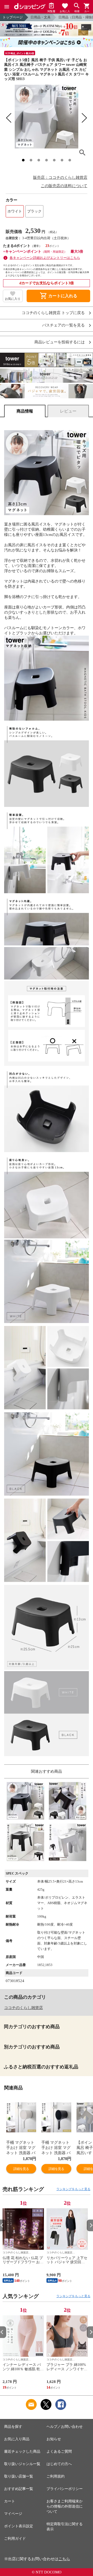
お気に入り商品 (17, 2439)
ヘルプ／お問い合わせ (65, 2427)
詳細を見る (21, 2169)
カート (10, 2501)
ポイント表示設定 (19, 2526)
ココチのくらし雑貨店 (24, 2008)
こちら (64, 2559)
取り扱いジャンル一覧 (22, 2464)
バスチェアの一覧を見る (63, 325)
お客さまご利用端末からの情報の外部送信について (65, 2506)
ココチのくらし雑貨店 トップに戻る (53, 313)
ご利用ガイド (15, 2539)
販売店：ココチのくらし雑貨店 (60, 178)
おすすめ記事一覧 (19, 2489)
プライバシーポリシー (65, 2489)
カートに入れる (58, 296)
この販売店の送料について (64, 186)
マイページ (13, 2514)
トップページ (13, 17)
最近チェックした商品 (22, 2451)
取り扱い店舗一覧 (19, 2476)
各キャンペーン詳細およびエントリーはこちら (45, 258)
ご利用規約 (56, 2476)
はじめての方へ (59, 2464)
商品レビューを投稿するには (60, 342)
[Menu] (7, 7)
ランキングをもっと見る (73, 2189)
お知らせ (54, 2439)
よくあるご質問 (59, 2451)
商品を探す (13, 2427)
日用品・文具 (41, 17)
